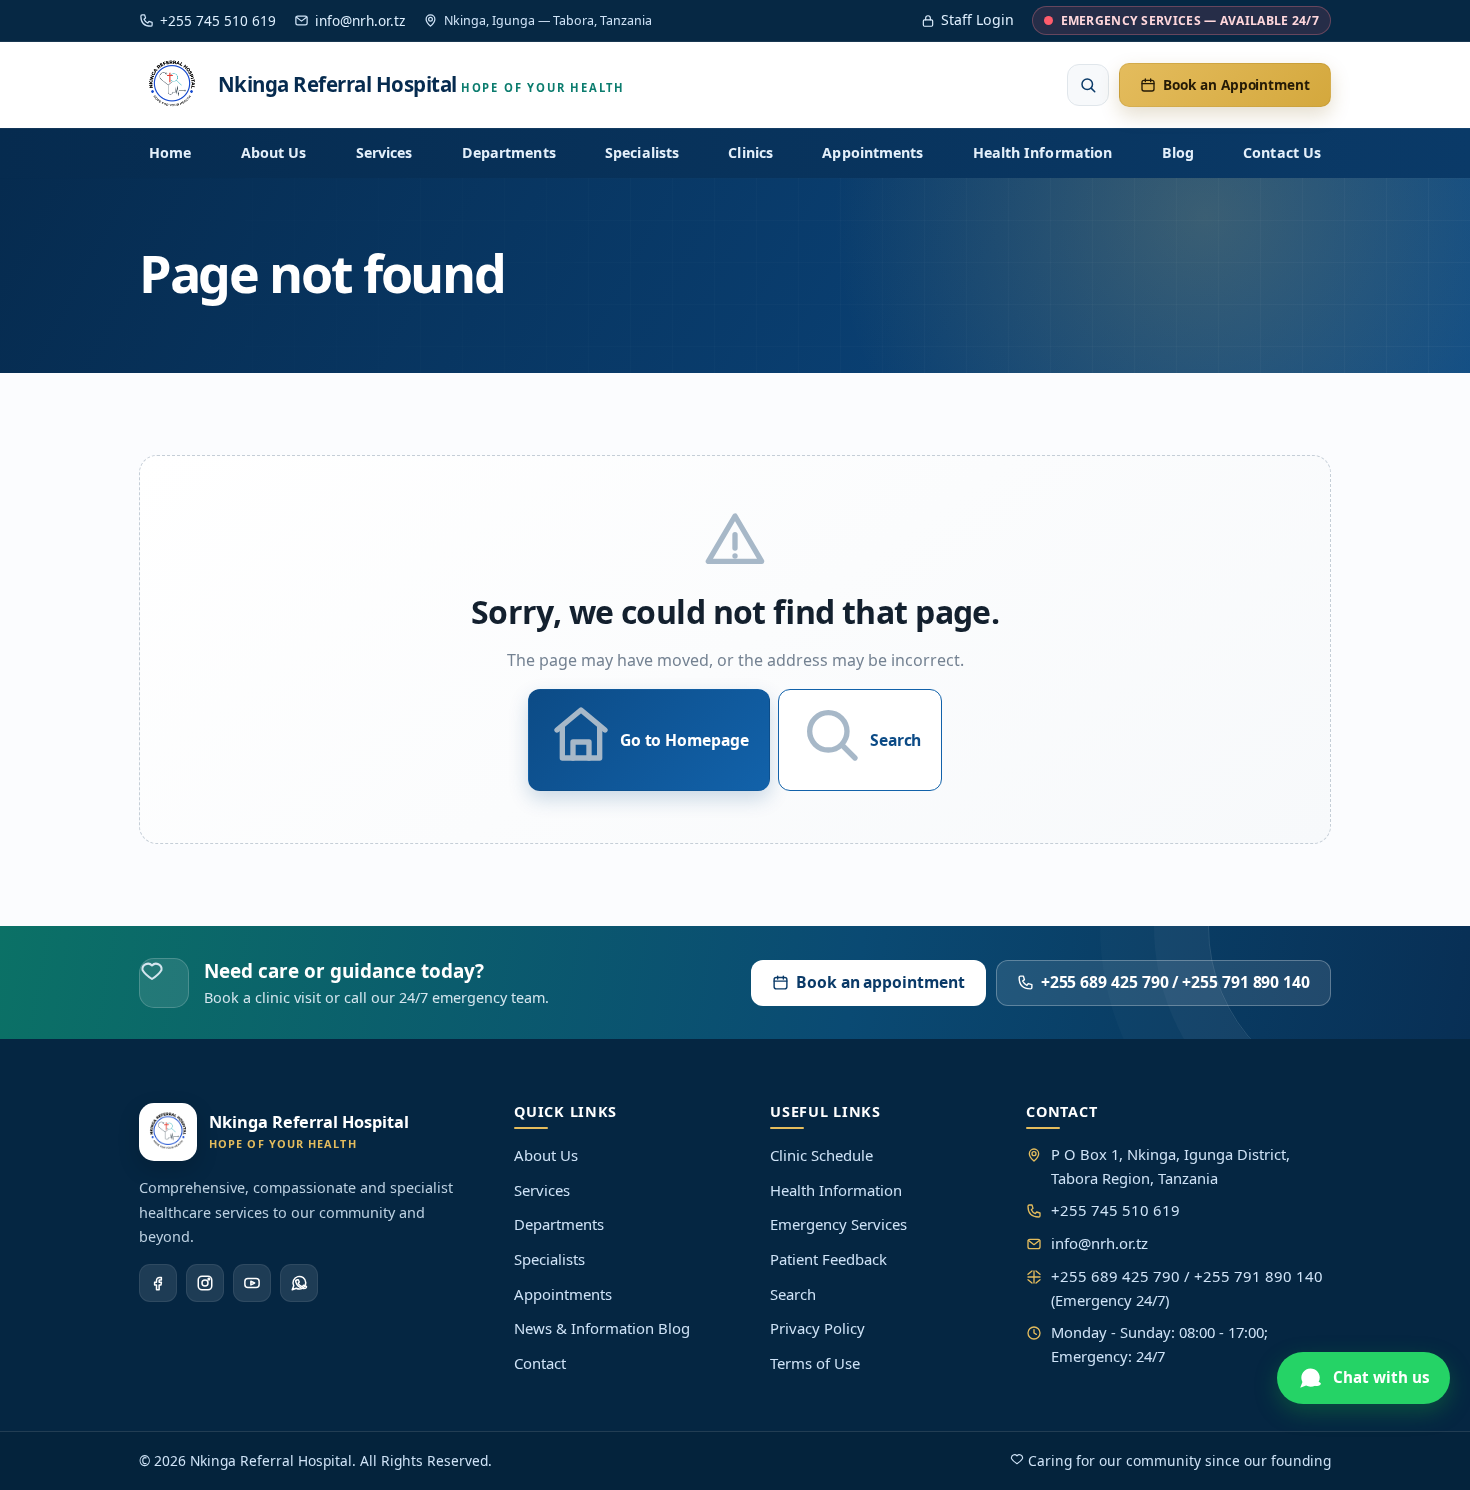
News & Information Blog (602, 1328)
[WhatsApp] (299, 1283)
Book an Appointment (1236, 85)
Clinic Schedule (821, 1155)
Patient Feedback (828, 1259)
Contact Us (1282, 152)
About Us (274, 152)
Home (170, 152)
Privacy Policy (817, 1328)
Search (896, 740)
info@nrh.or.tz (360, 20)
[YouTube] (252, 1283)
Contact (540, 1363)
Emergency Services (838, 1224)
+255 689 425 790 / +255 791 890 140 (1175, 982)
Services (384, 152)
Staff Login (977, 19)
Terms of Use (815, 1363)
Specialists (642, 152)
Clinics (750, 152)
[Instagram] (205, 1283)
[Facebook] (158, 1283)
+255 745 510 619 (218, 20)
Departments (509, 152)
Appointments (872, 152)
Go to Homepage (684, 740)
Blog (1178, 152)
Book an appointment (880, 982)
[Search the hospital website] (1088, 85)
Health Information (1042, 152)
